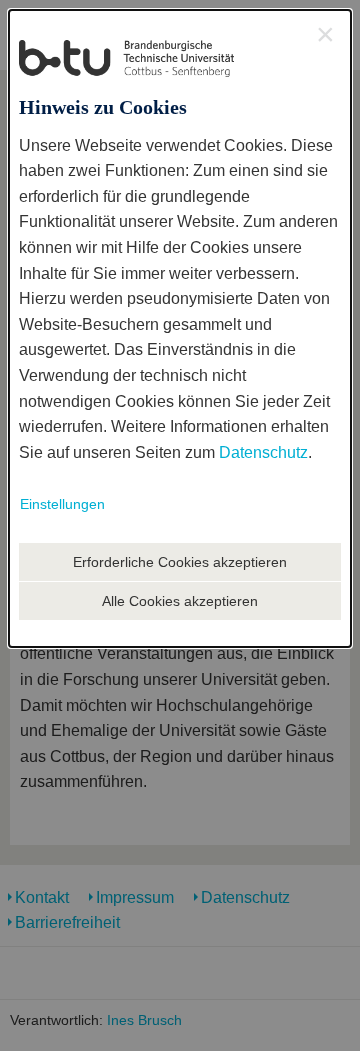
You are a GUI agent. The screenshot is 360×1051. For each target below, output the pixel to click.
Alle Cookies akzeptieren (180, 601)
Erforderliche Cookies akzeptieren (180, 562)
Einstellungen (62, 504)
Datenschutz (263, 452)
